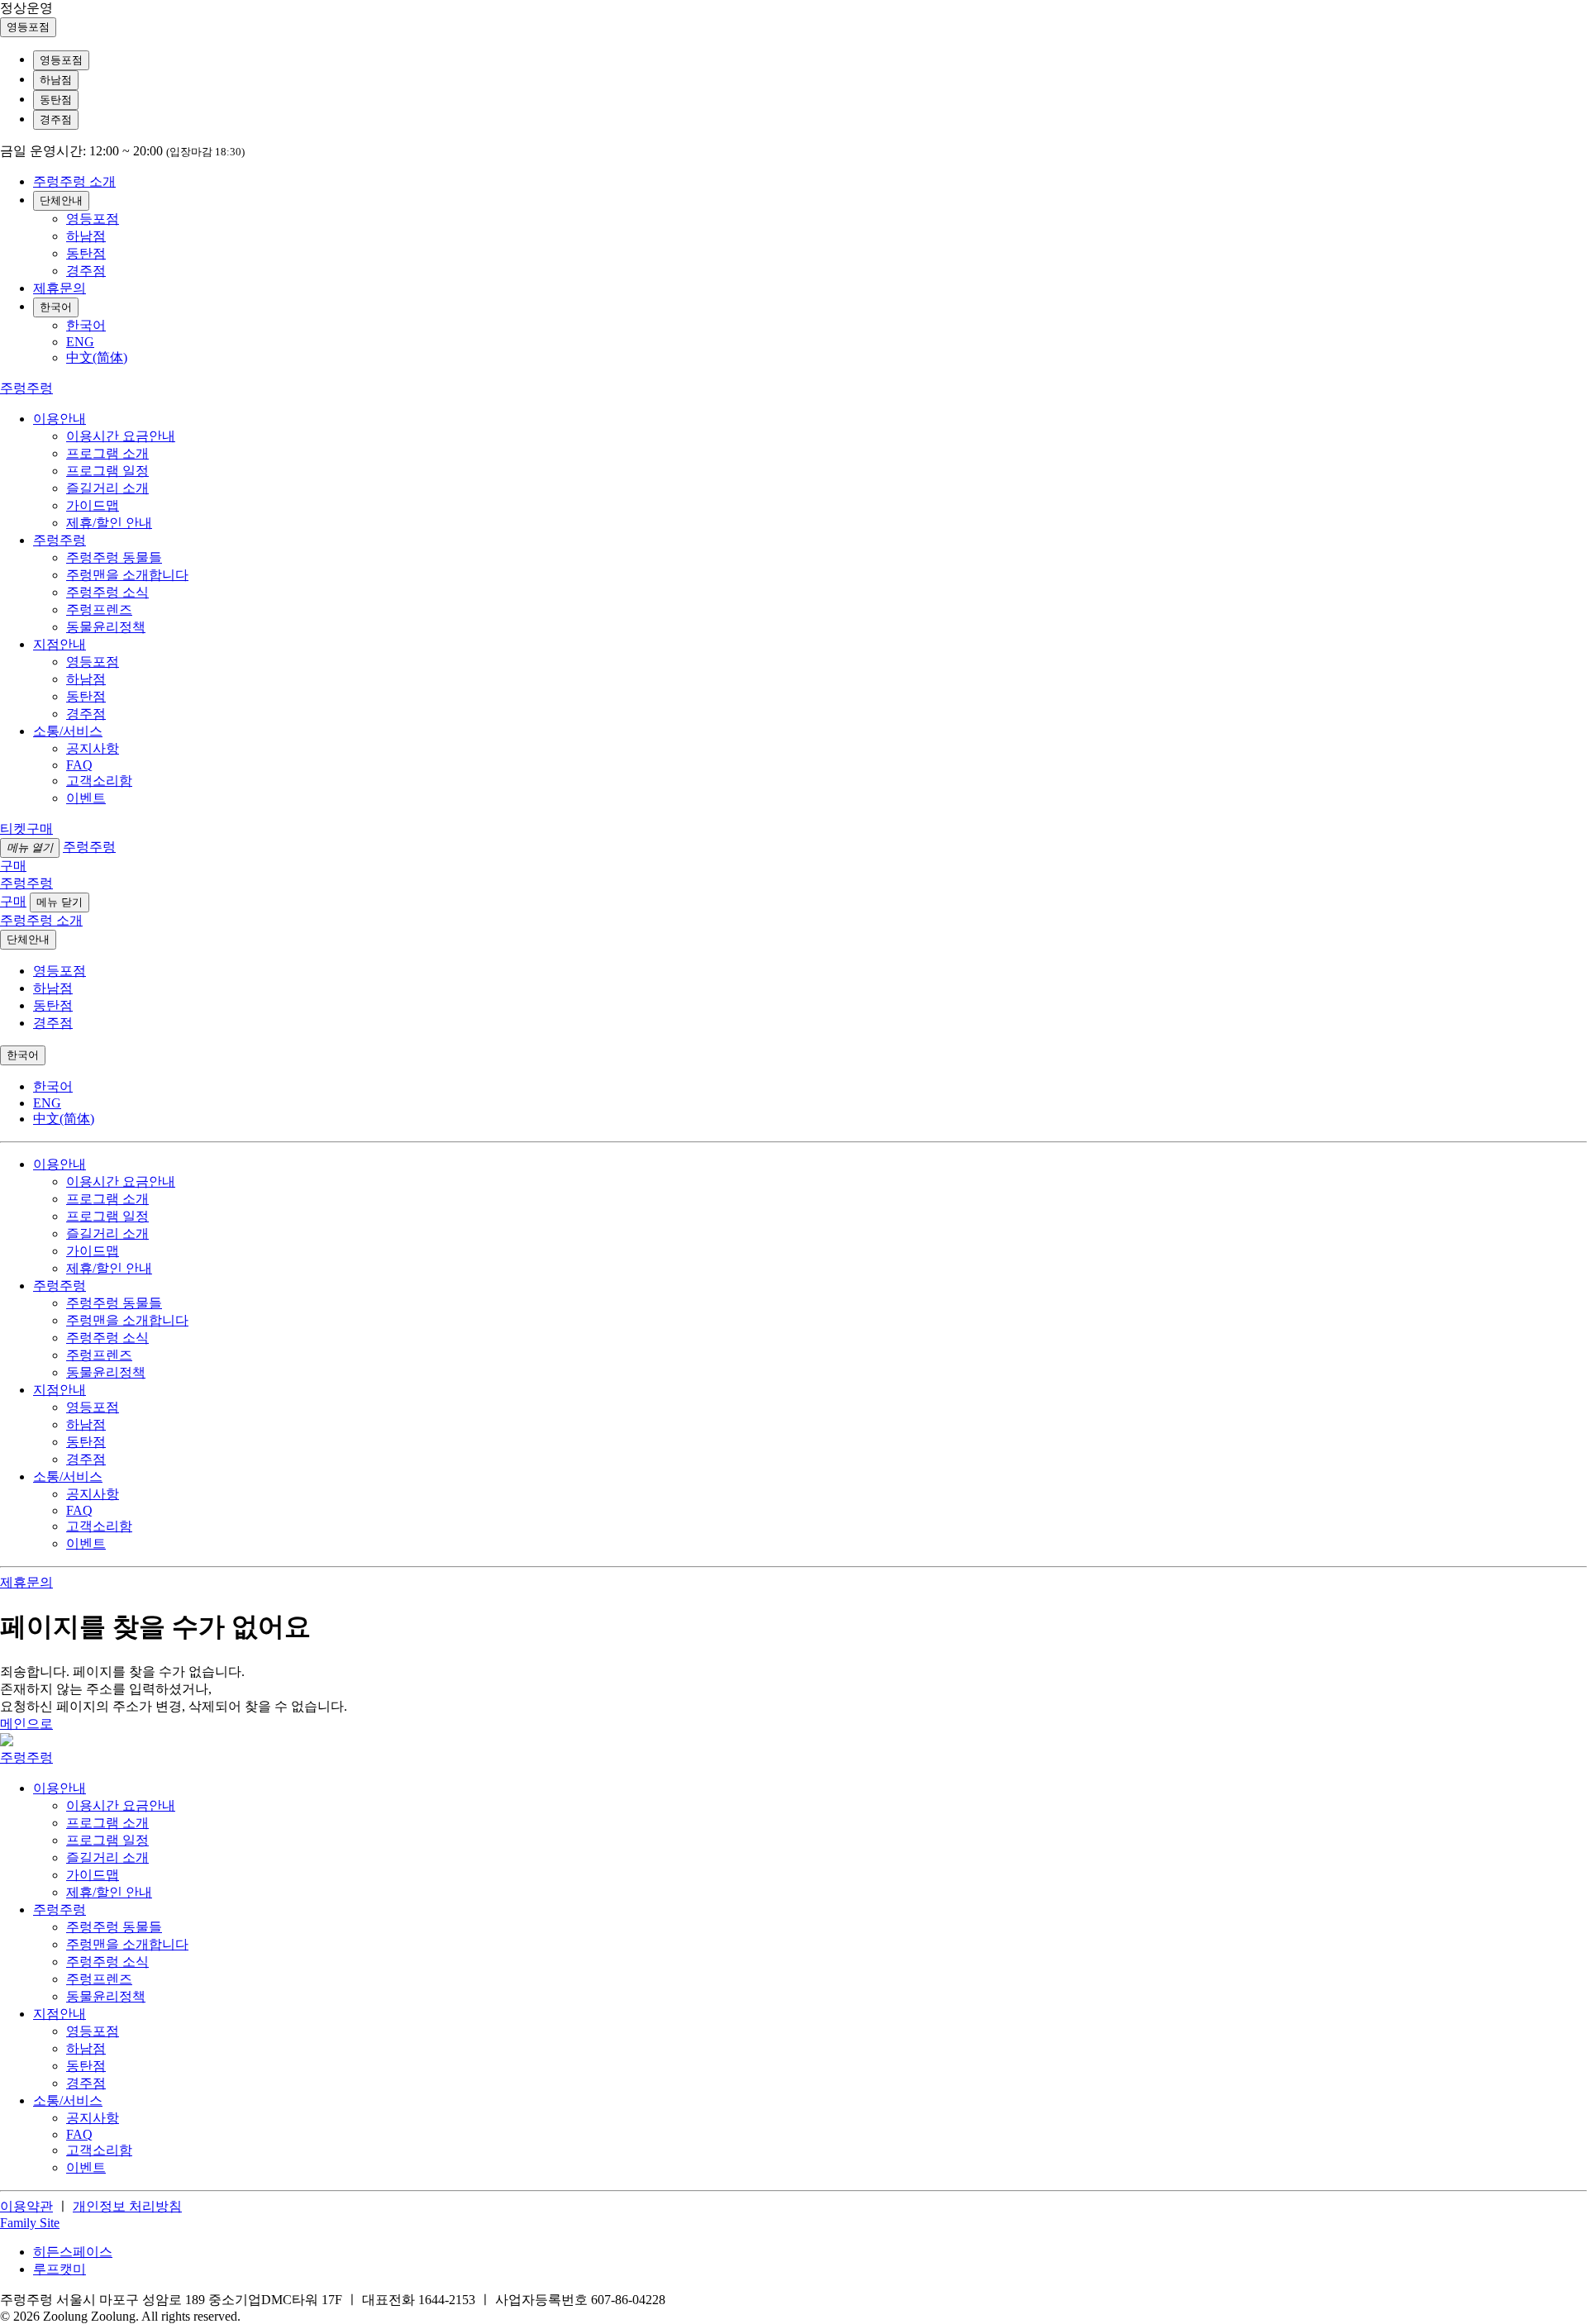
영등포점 (61, 60)
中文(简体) (97, 357)
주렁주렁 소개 (74, 181)
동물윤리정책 (106, 627)
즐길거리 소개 (107, 488)
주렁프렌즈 (99, 610)
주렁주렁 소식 (107, 592)
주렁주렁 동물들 (114, 557)
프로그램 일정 (107, 471)
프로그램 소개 (107, 453)
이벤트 (86, 798)
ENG (80, 342)
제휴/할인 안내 (109, 523)
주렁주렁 (60, 540)
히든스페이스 (73, 2252)
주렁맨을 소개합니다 (127, 575)
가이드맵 (93, 505)
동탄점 (56, 100)
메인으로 (26, 1724)
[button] (30, 2223)
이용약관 (26, 2206)
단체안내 (61, 200)
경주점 (56, 119)
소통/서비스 (68, 731)
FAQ (79, 765)
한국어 (56, 307)
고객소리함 (99, 781)
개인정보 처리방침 (127, 2206)
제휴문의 (60, 288)
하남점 (56, 80)
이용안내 (60, 419)
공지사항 (93, 748)
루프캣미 (60, 2269)
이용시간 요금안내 (121, 436)
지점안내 (60, 644)
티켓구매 (26, 829)
